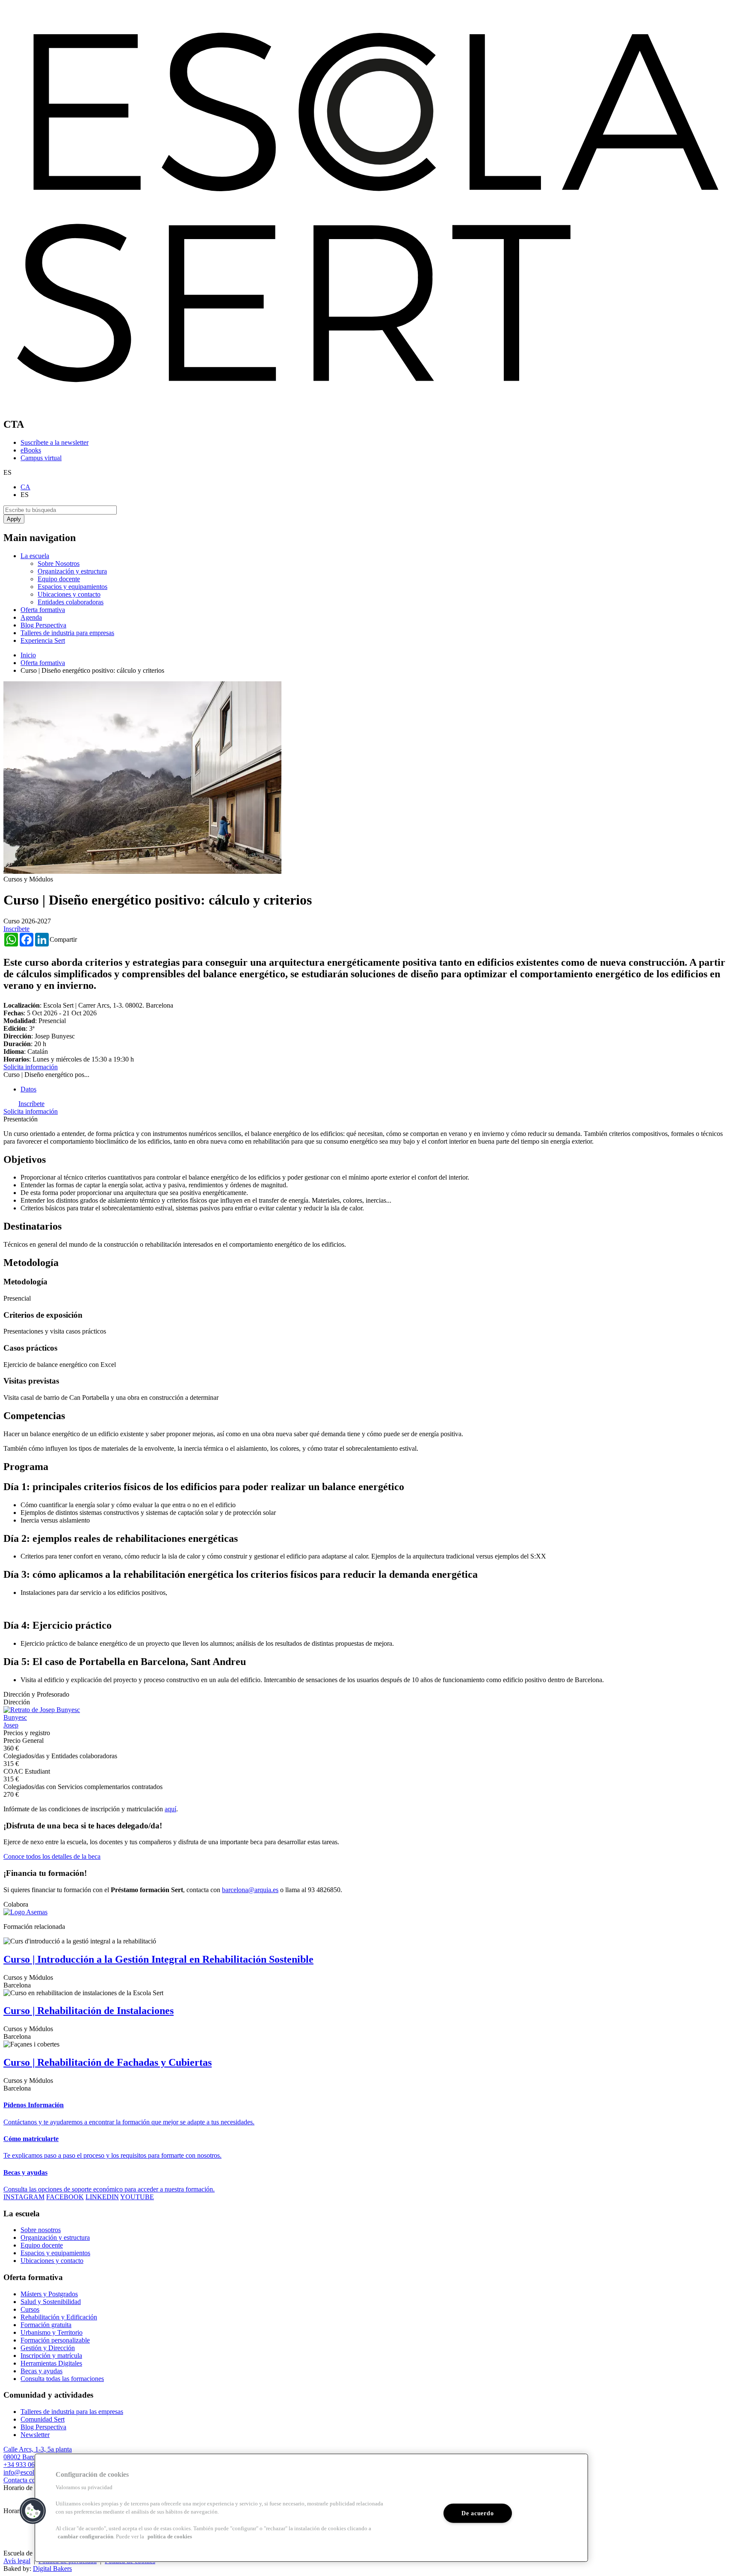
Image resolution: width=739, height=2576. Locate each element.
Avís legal (17, 2561)
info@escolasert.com (32, 2472)
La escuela (35, 556)
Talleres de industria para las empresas (72, 2412)
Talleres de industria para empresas (67, 633)
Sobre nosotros (41, 2230)
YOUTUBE (137, 2197)
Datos (28, 1089)
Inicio (28, 655)
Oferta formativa (43, 610)
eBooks (31, 450)
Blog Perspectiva (43, 625)
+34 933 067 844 (27, 2465)
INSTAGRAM (24, 2197)
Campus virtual (41, 458)
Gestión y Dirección (48, 2348)
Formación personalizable (55, 2340)
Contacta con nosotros (33, 2480)
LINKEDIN (102, 2197)
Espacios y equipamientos (72, 587)
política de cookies (170, 2537)
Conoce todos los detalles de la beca (52, 1856)
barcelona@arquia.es (250, 1890)
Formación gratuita (46, 2325)
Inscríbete (16, 929)
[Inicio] (369, 406)
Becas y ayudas (41, 2371)
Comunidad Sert (43, 2419)
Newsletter (35, 2435)
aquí (170, 1809)
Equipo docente (59, 579)
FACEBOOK (65, 2197)
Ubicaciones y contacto (69, 594)
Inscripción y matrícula (51, 2356)
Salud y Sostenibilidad (51, 2302)
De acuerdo (477, 2513)
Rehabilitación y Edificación (59, 2317)
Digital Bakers (52, 2569)
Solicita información (31, 1067)
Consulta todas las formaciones (62, 2379)
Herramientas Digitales (51, 2363)
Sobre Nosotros (59, 563)
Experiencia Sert (43, 640)
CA (25, 487)
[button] (33, 2511)
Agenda (31, 617)
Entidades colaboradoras (71, 602)
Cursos (30, 2309)
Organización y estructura (72, 571)
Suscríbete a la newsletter (55, 442)
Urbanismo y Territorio (52, 2332)
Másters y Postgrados (49, 2294)
